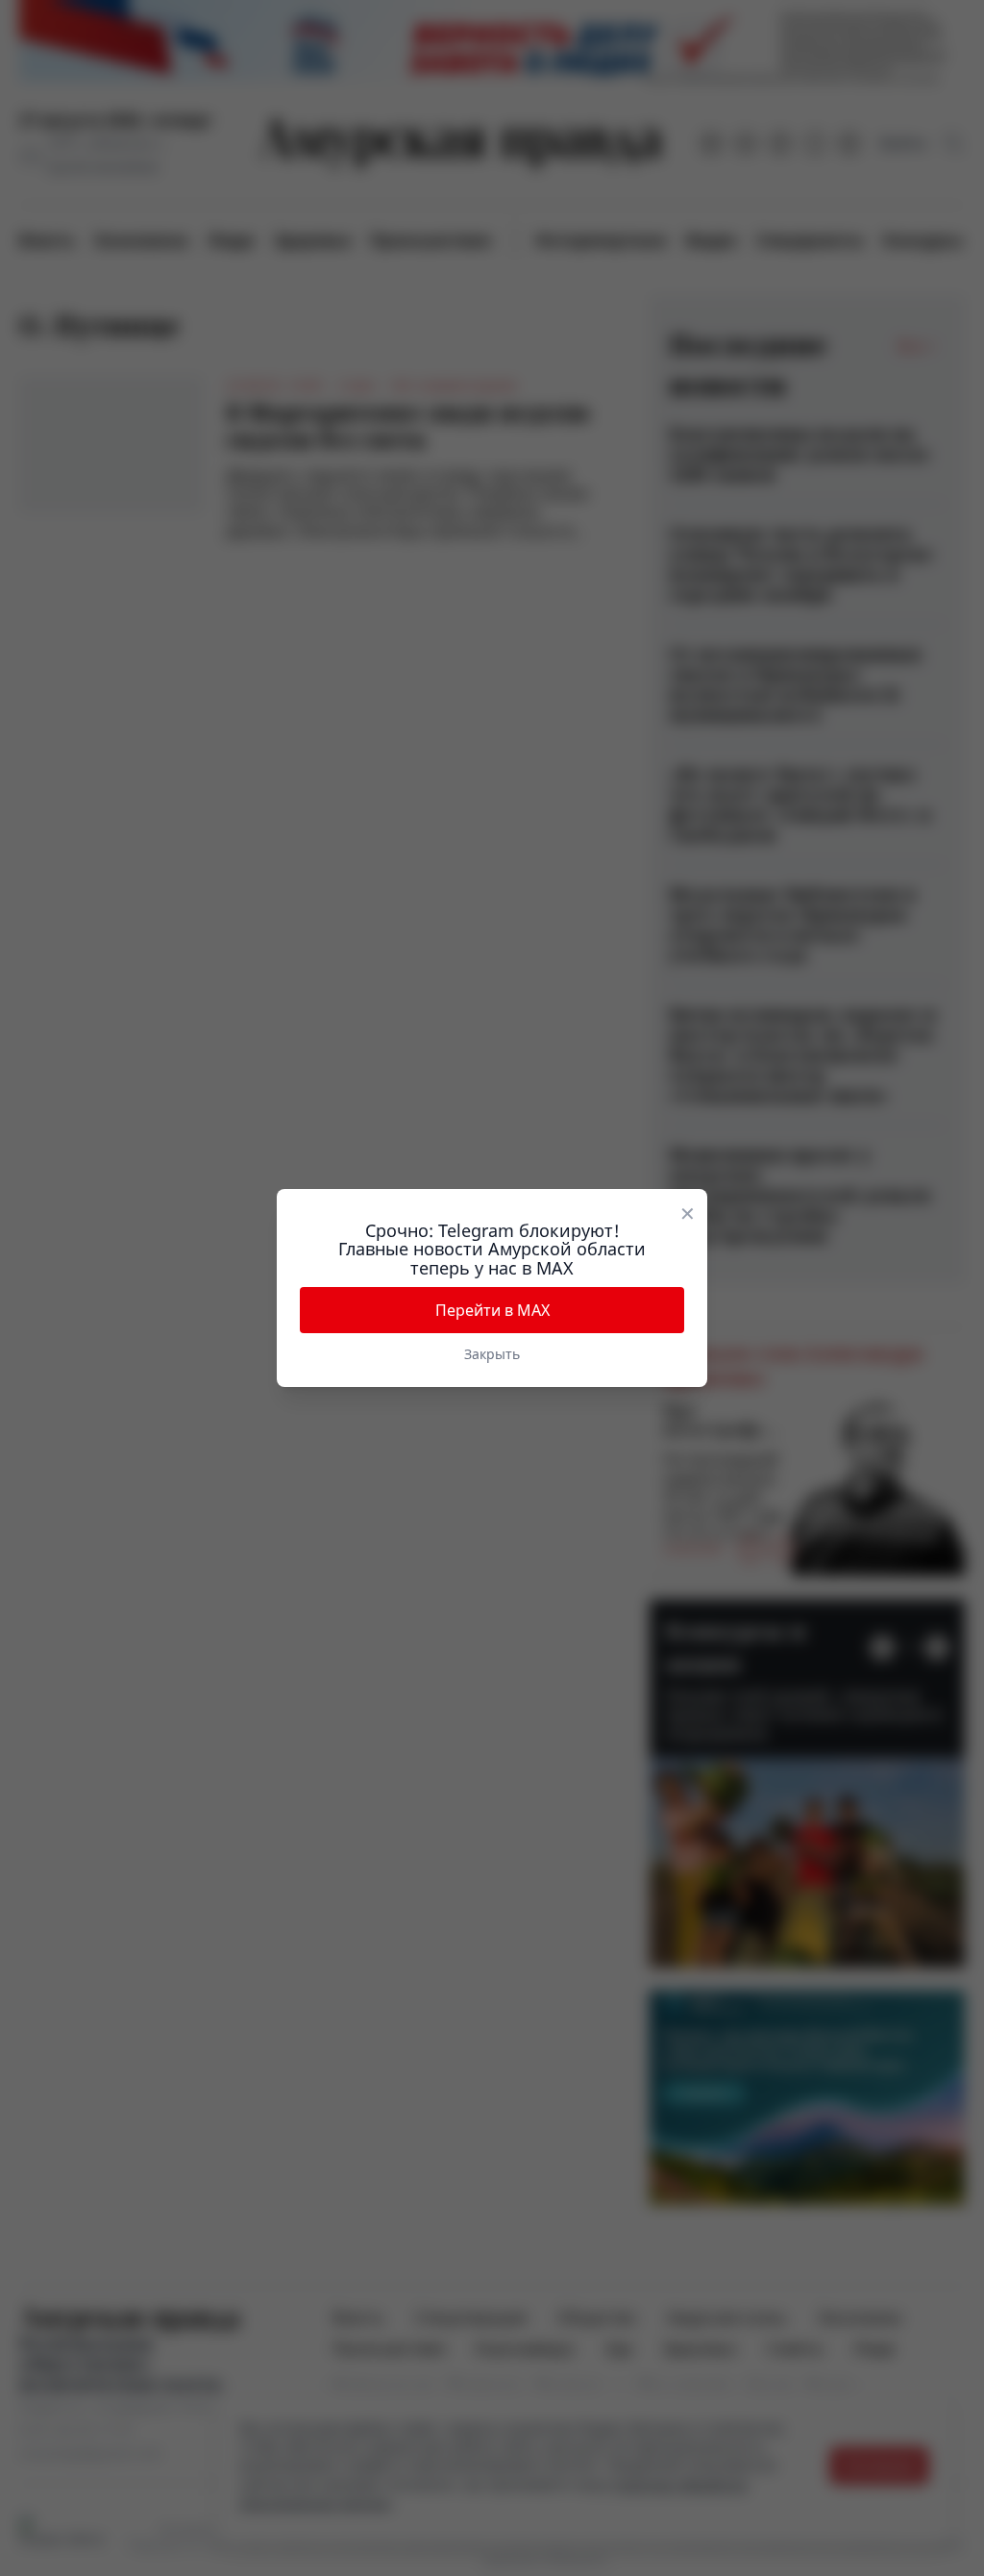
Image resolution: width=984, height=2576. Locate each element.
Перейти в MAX (492, 1310)
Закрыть (492, 1354)
